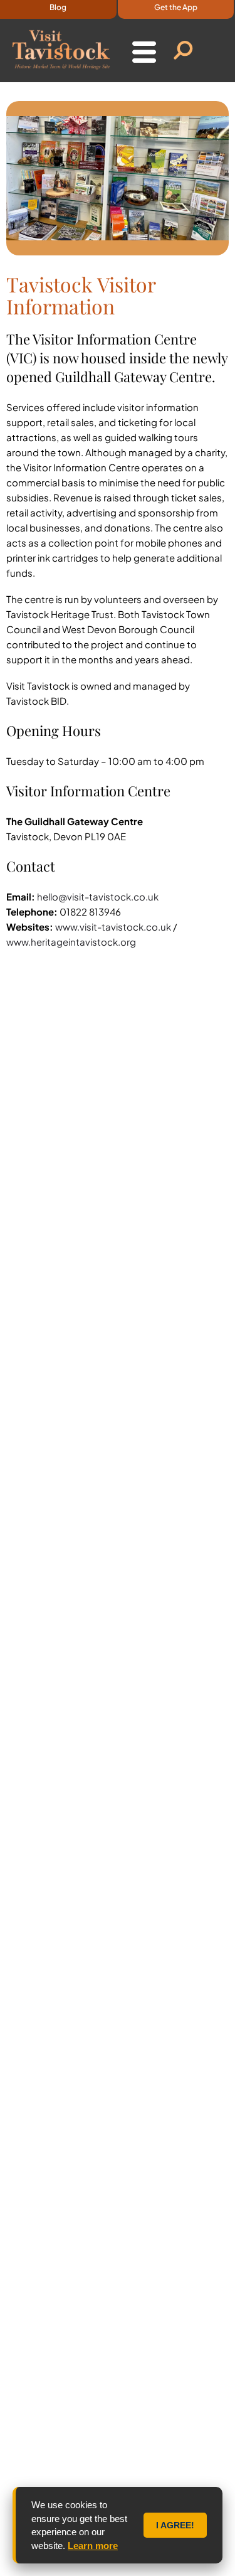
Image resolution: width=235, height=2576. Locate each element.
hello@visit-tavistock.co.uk (98, 896)
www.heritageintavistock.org (71, 942)
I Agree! (175, 2525)
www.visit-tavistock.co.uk (114, 927)
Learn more (93, 2546)
